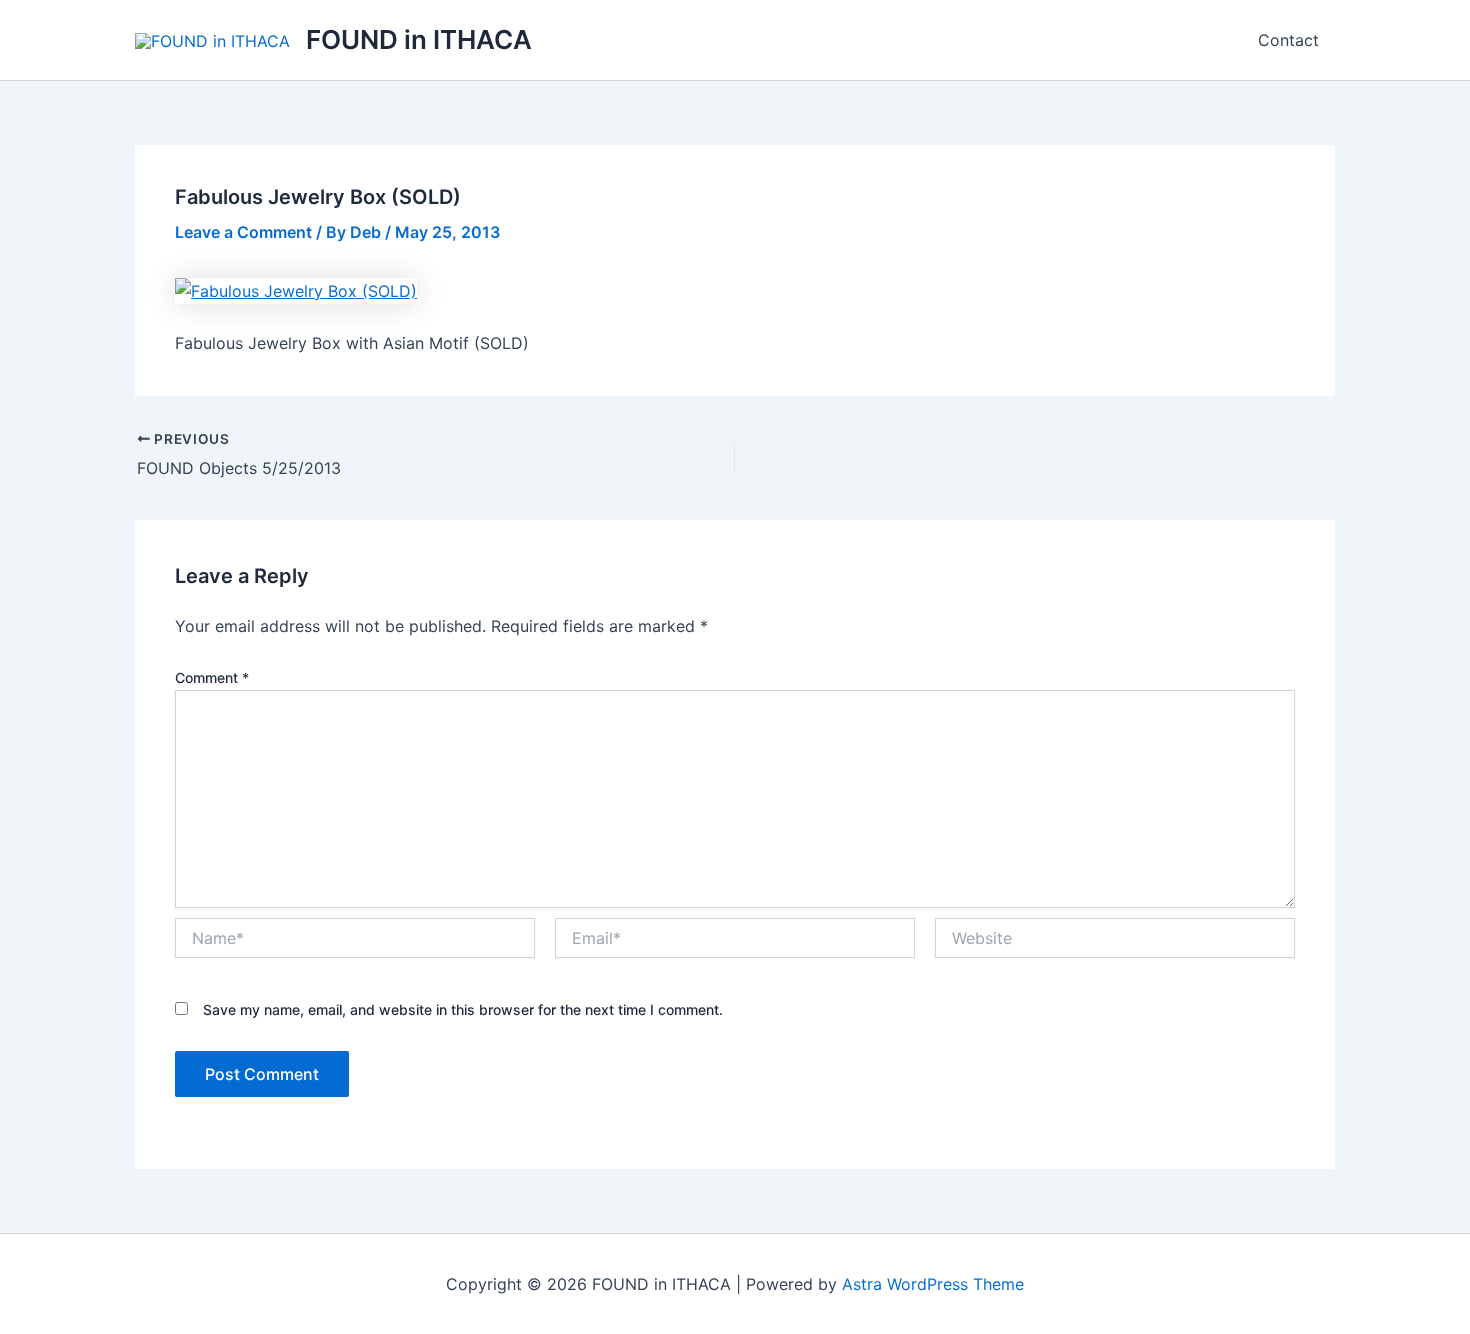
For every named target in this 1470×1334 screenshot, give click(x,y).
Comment (212, 677)
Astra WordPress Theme (933, 1284)
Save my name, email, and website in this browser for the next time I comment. (463, 1009)
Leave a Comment (243, 232)
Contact (1288, 40)
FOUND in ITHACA (419, 39)
